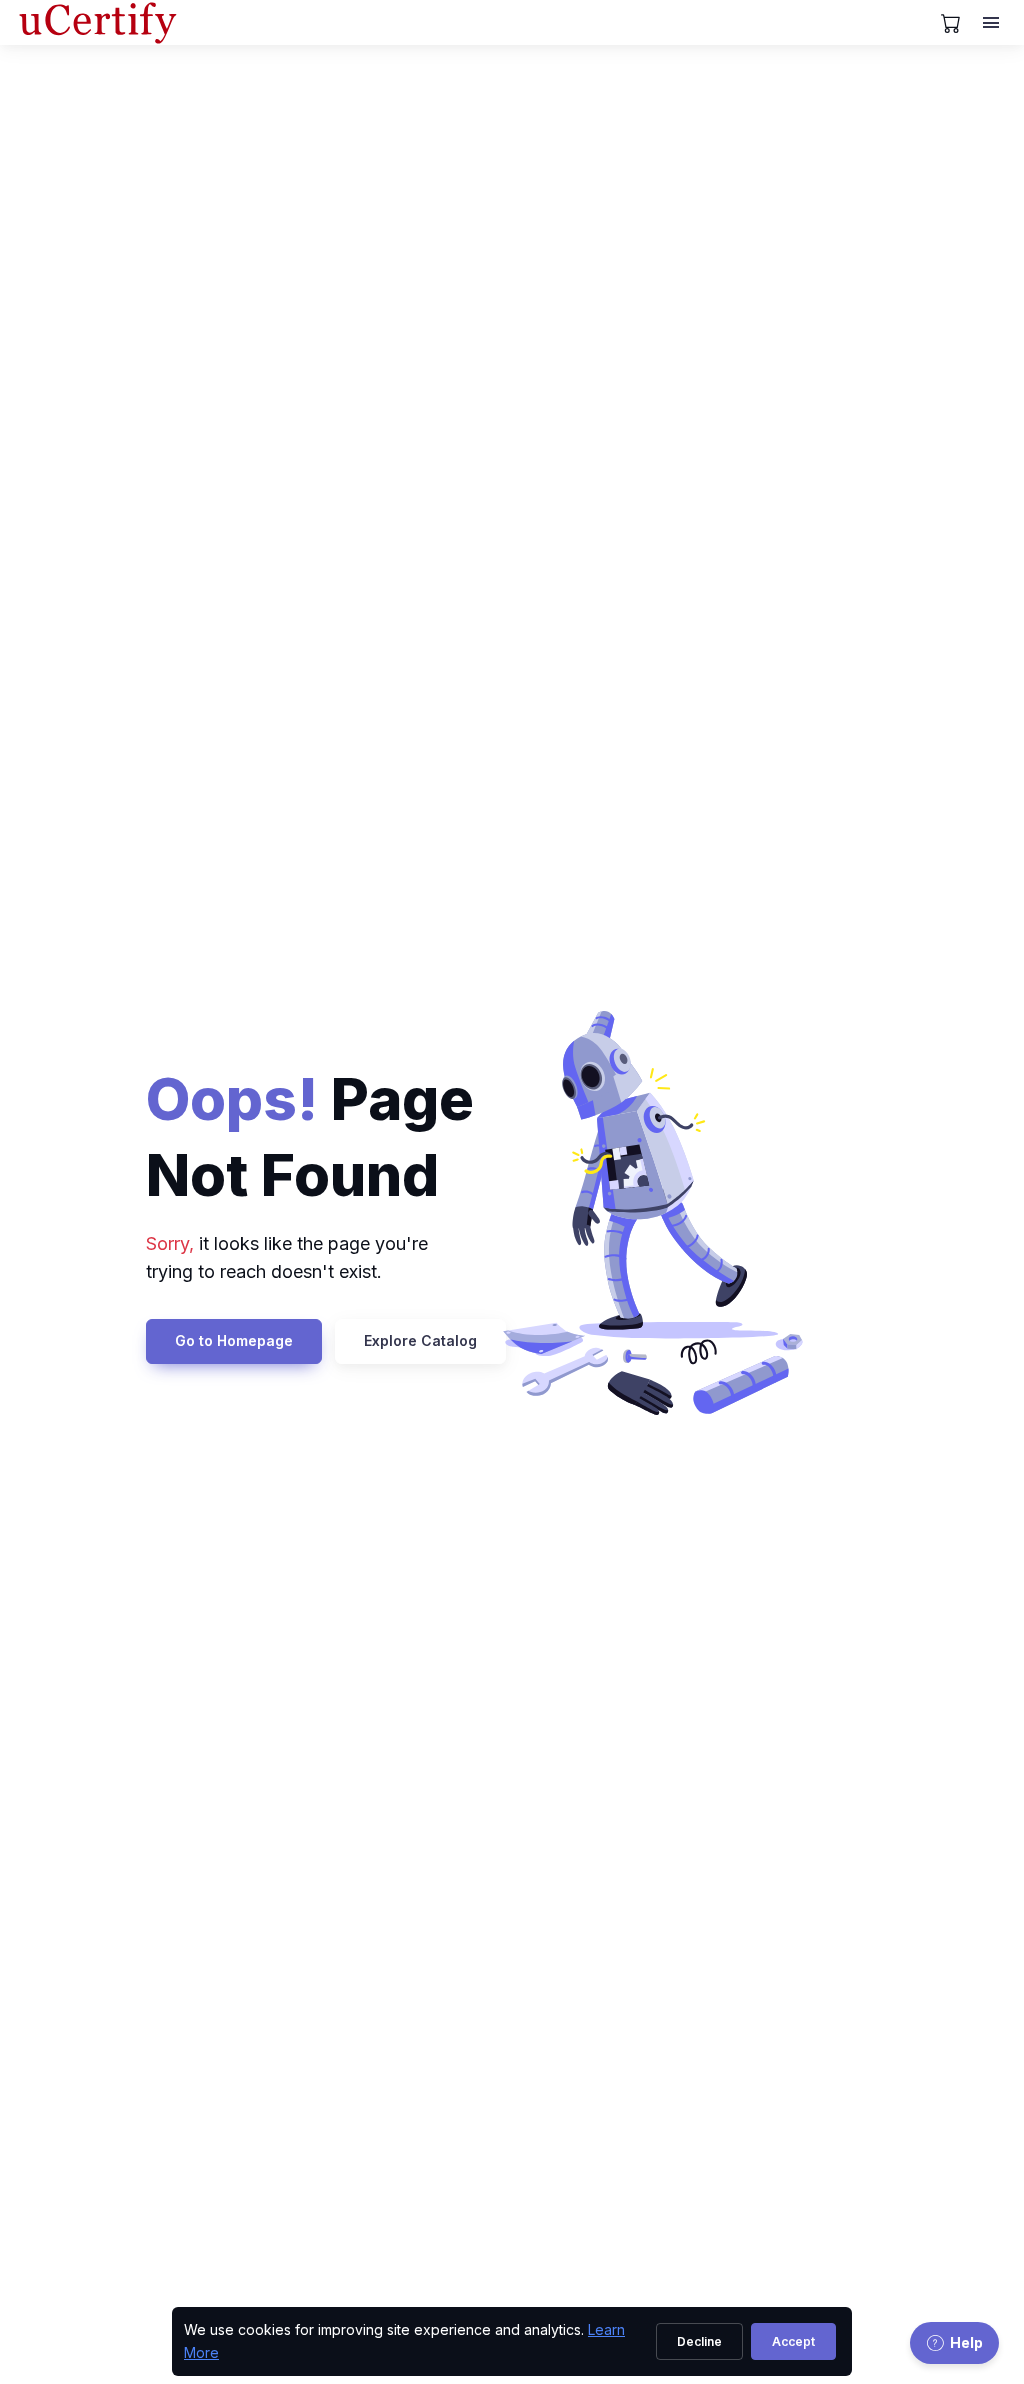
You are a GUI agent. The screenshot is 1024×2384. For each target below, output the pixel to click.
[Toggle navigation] (993, 23)
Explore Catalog (420, 1340)
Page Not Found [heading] (310, 1137)
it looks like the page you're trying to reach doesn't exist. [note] (287, 1258)
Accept (793, 2341)
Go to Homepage (234, 1340)
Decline (699, 2341)
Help (966, 2342)
